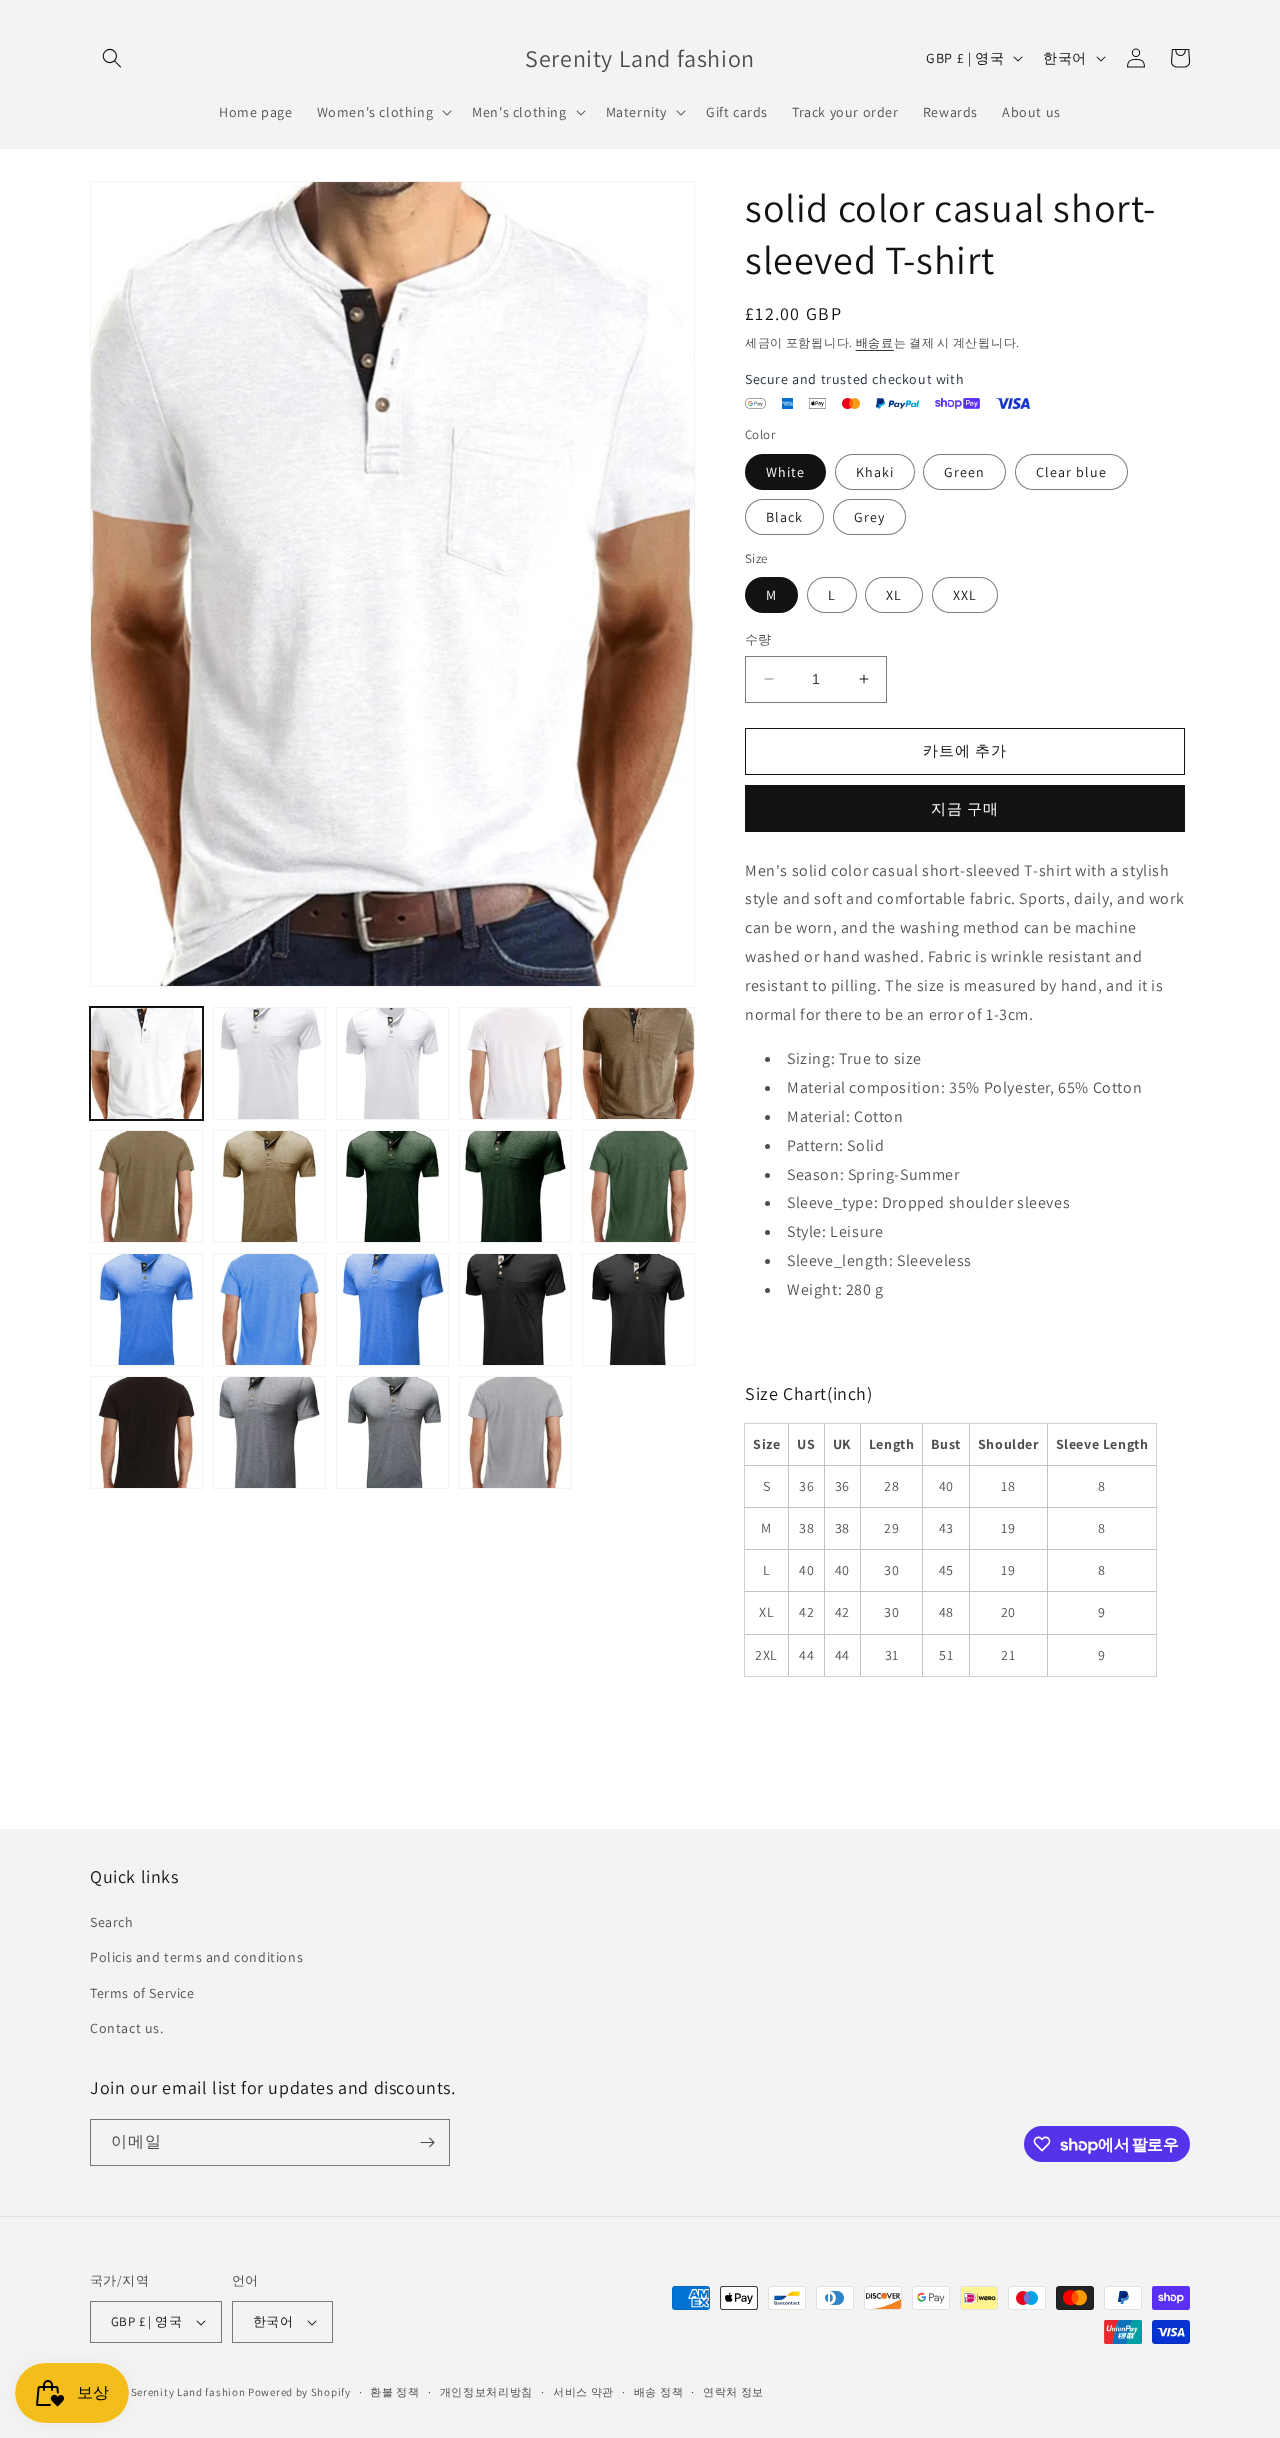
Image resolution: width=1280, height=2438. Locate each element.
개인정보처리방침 (487, 2392)
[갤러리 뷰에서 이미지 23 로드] (392, 1432)
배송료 (875, 342)
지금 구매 (965, 808)
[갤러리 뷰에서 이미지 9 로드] (515, 1063)
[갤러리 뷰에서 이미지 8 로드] (392, 1063)
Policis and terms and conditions (196, 1957)
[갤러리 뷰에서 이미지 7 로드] (269, 1063)
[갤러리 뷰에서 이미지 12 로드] (269, 1186)
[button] (112, 58)
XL (894, 595)
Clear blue (1071, 472)
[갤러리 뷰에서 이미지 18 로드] (392, 1309)
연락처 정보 (733, 2392)
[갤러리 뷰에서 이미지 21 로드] (146, 1432)
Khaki (875, 472)
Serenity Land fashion (188, 2392)
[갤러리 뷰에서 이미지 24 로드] (515, 1432)
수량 (758, 639)
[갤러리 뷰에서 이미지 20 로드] (638, 1309)
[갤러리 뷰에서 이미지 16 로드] (146, 1309)
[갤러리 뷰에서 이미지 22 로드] (269, 1432)
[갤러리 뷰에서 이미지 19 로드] (515, 1309)
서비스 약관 (583, 2392)
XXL (965, 595)
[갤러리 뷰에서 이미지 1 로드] (146, 1063)
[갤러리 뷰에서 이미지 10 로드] (638, 1063)
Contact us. (127, 2028)
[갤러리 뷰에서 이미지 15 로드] (638, 1186)
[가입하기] (427, 2142)
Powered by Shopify (299, 2392)
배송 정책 (659, 2392)
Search (112, 1922)
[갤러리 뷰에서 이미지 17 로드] (269, 1309)
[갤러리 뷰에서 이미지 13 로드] (392, 1186)
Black (784, 517)
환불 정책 (395, 2392)
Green (964, 472)
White (785, 472)
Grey (869, 517)
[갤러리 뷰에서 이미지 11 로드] (146, 1186)
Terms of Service (142, 1993)
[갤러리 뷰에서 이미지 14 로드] (515, 1186)
